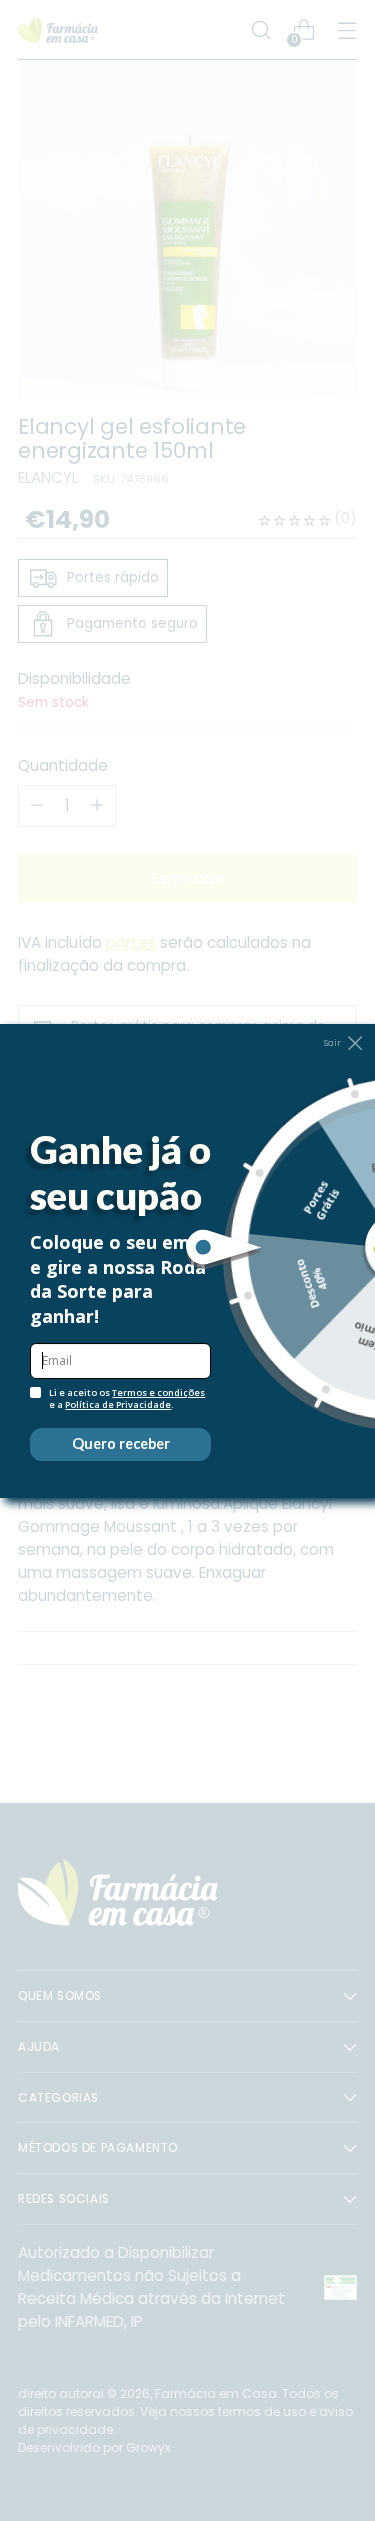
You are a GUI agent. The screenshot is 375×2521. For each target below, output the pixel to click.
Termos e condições (158, 1392)
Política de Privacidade (118, 1404)
